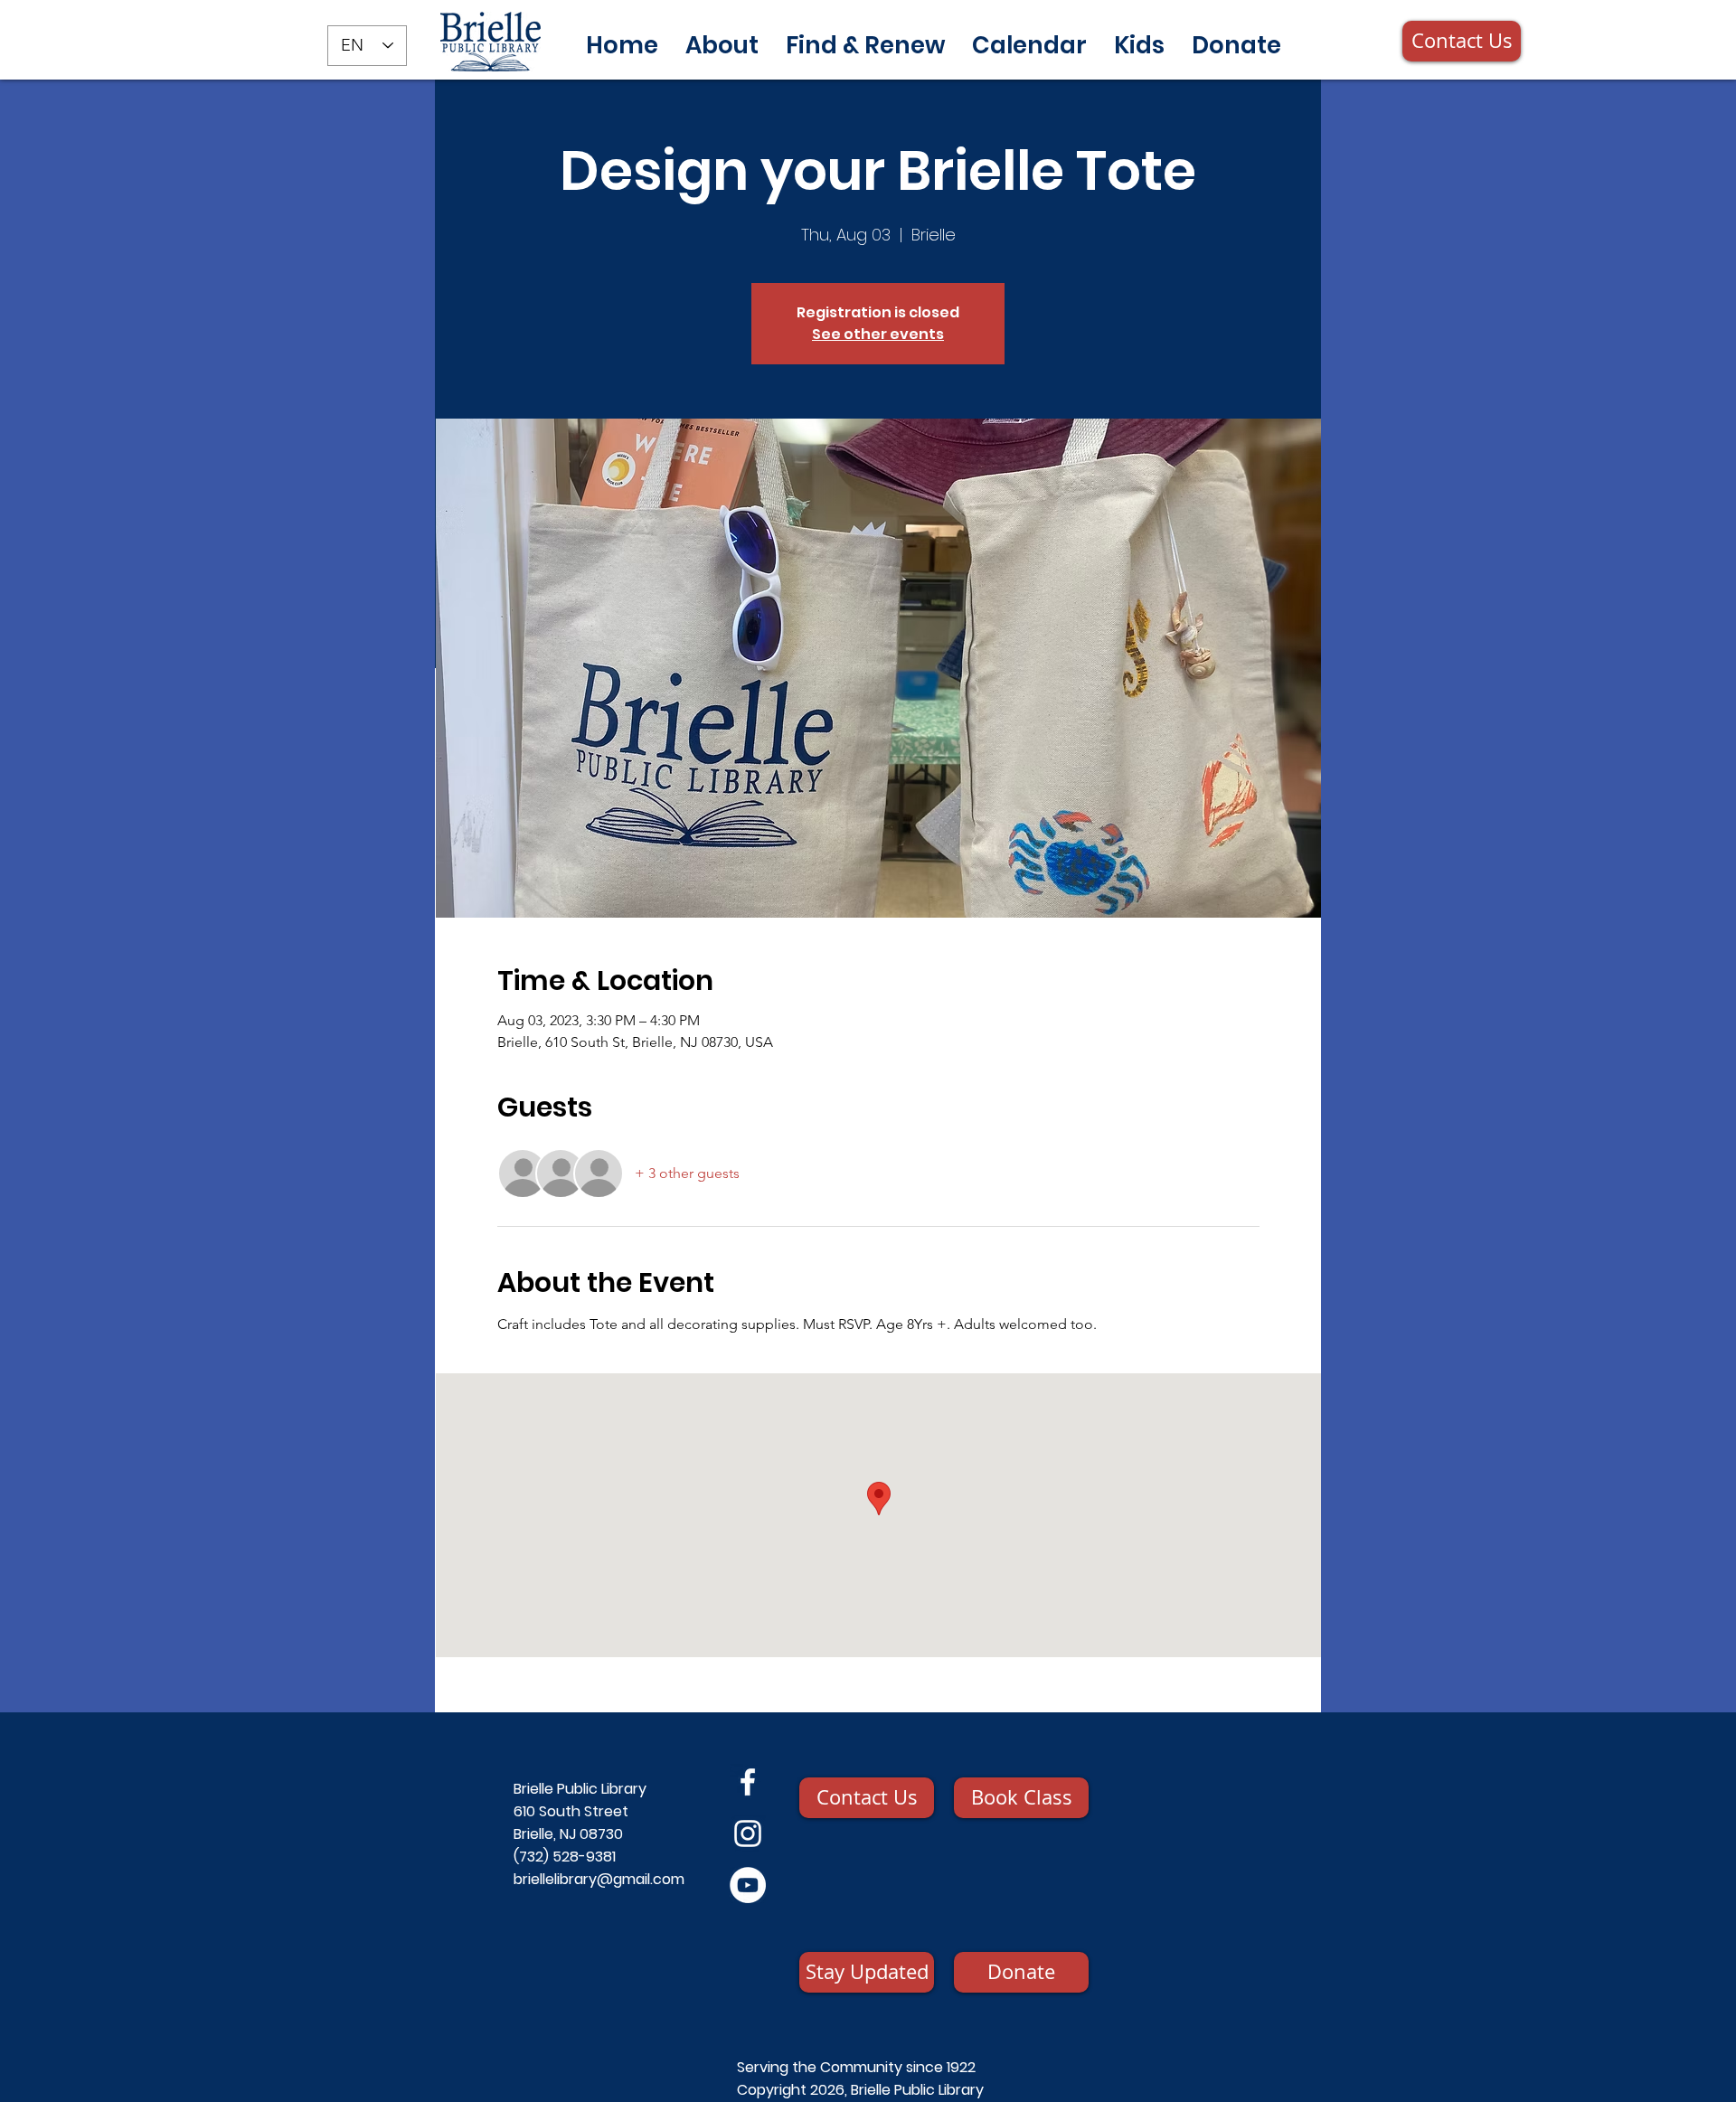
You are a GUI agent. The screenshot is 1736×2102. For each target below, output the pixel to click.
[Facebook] (748, 1782)
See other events (878, 334)
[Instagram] (748, 1833)
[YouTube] (748, 1885)
